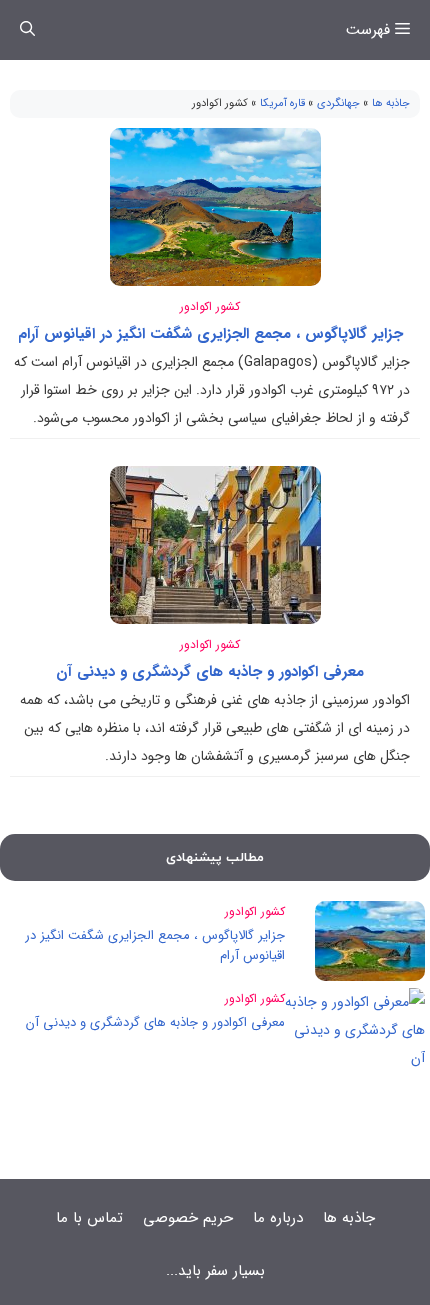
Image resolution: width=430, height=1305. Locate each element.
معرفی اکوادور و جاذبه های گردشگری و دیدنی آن (210, 672)
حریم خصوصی (188, 1218)
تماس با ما (89, 1218)
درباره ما (278, 1218)
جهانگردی (338, 103)
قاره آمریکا (282, 103)
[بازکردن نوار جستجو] (27, 30)
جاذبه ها (391, 103)
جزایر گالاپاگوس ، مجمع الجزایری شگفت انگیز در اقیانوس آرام (210, 334)
